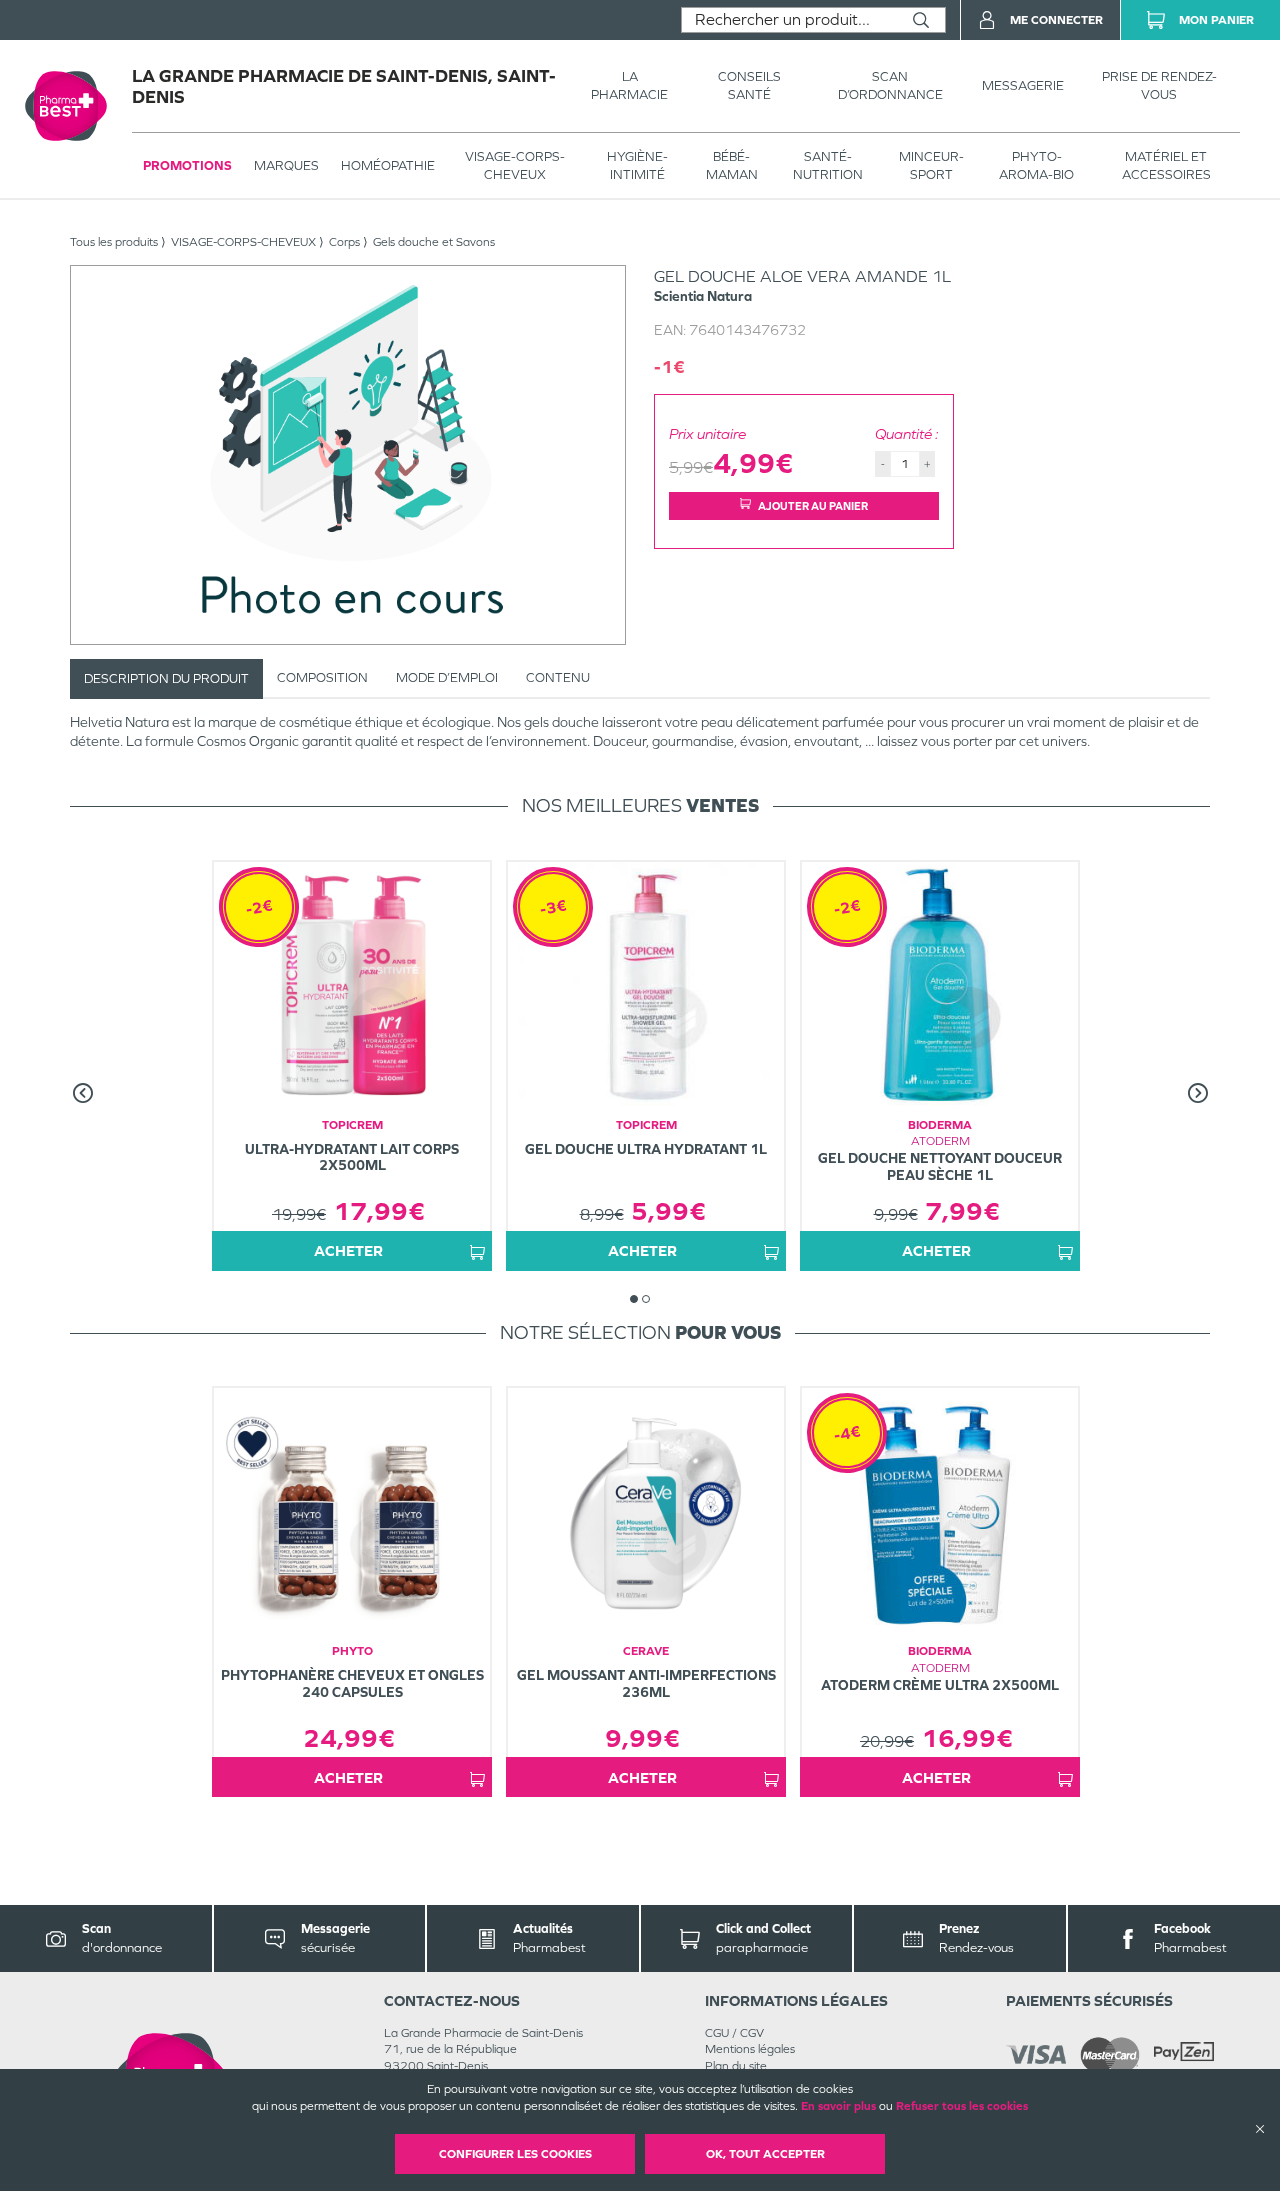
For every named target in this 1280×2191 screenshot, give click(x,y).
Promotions (187, 165)
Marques (286, 165)
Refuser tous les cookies (962, 2106)
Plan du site (736, 2066)
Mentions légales (750, 2049)
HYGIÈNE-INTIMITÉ (637, 165)
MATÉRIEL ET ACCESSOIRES (1166, 165)
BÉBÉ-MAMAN (732, 165)
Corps (344, 242)
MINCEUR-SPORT (931, 165)
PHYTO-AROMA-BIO (1036, 165)
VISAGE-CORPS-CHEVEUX (515, 165)
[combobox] (789, 20)
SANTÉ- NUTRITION (828, 165)
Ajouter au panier (813, 506)
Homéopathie (388, 165)
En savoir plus (838, 2106)
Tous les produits (114, 242)
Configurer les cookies (515, 2154)
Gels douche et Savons (434, 242)
